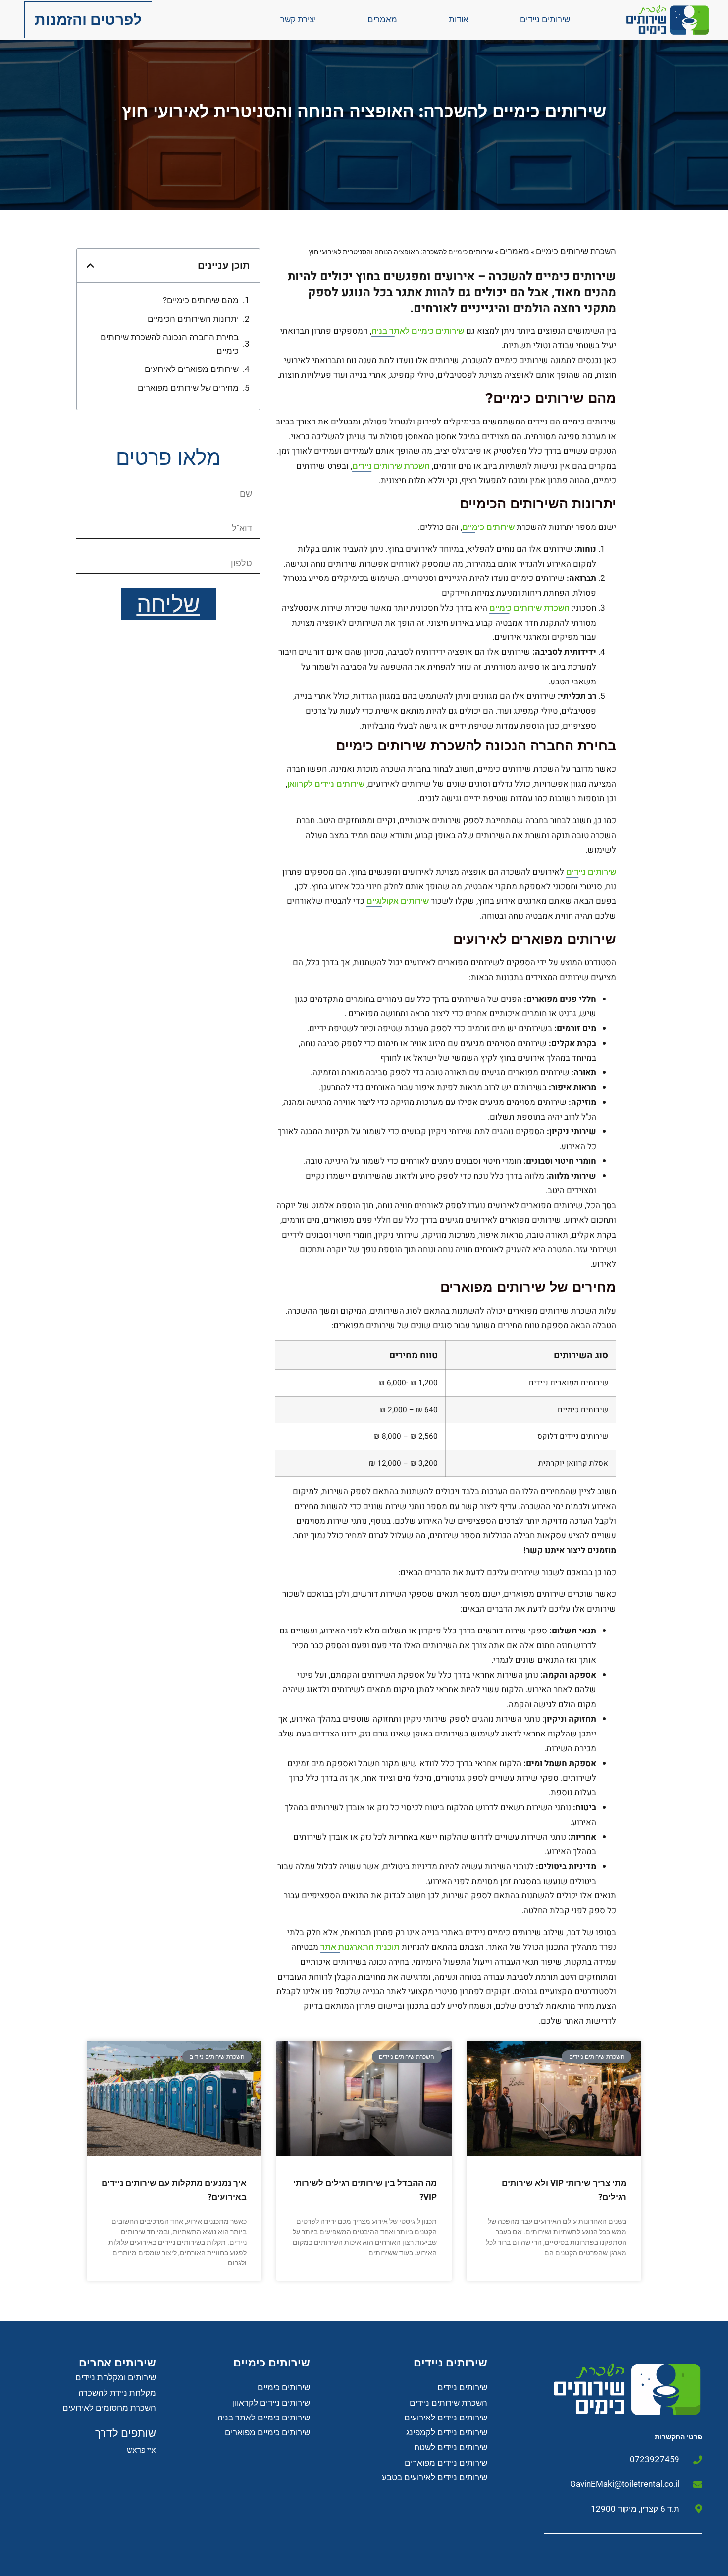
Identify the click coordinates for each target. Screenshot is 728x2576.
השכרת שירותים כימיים (576, 251)
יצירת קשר (298, 19)
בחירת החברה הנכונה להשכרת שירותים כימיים (170, 344)
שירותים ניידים (545, 19)
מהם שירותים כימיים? (201, 300)
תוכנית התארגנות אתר (360, 1947)
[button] (90, 266)
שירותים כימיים (488, 527)
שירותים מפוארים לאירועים (192, 369)
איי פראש (141, 2450)
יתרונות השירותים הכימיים (193, 319)
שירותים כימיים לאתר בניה (418, 331)
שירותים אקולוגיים (398, 901)
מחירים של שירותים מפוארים (188, 388)
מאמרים (382, 19)
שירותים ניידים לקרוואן (326, 784)
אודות (459, 19)
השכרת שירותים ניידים (391, 466)
